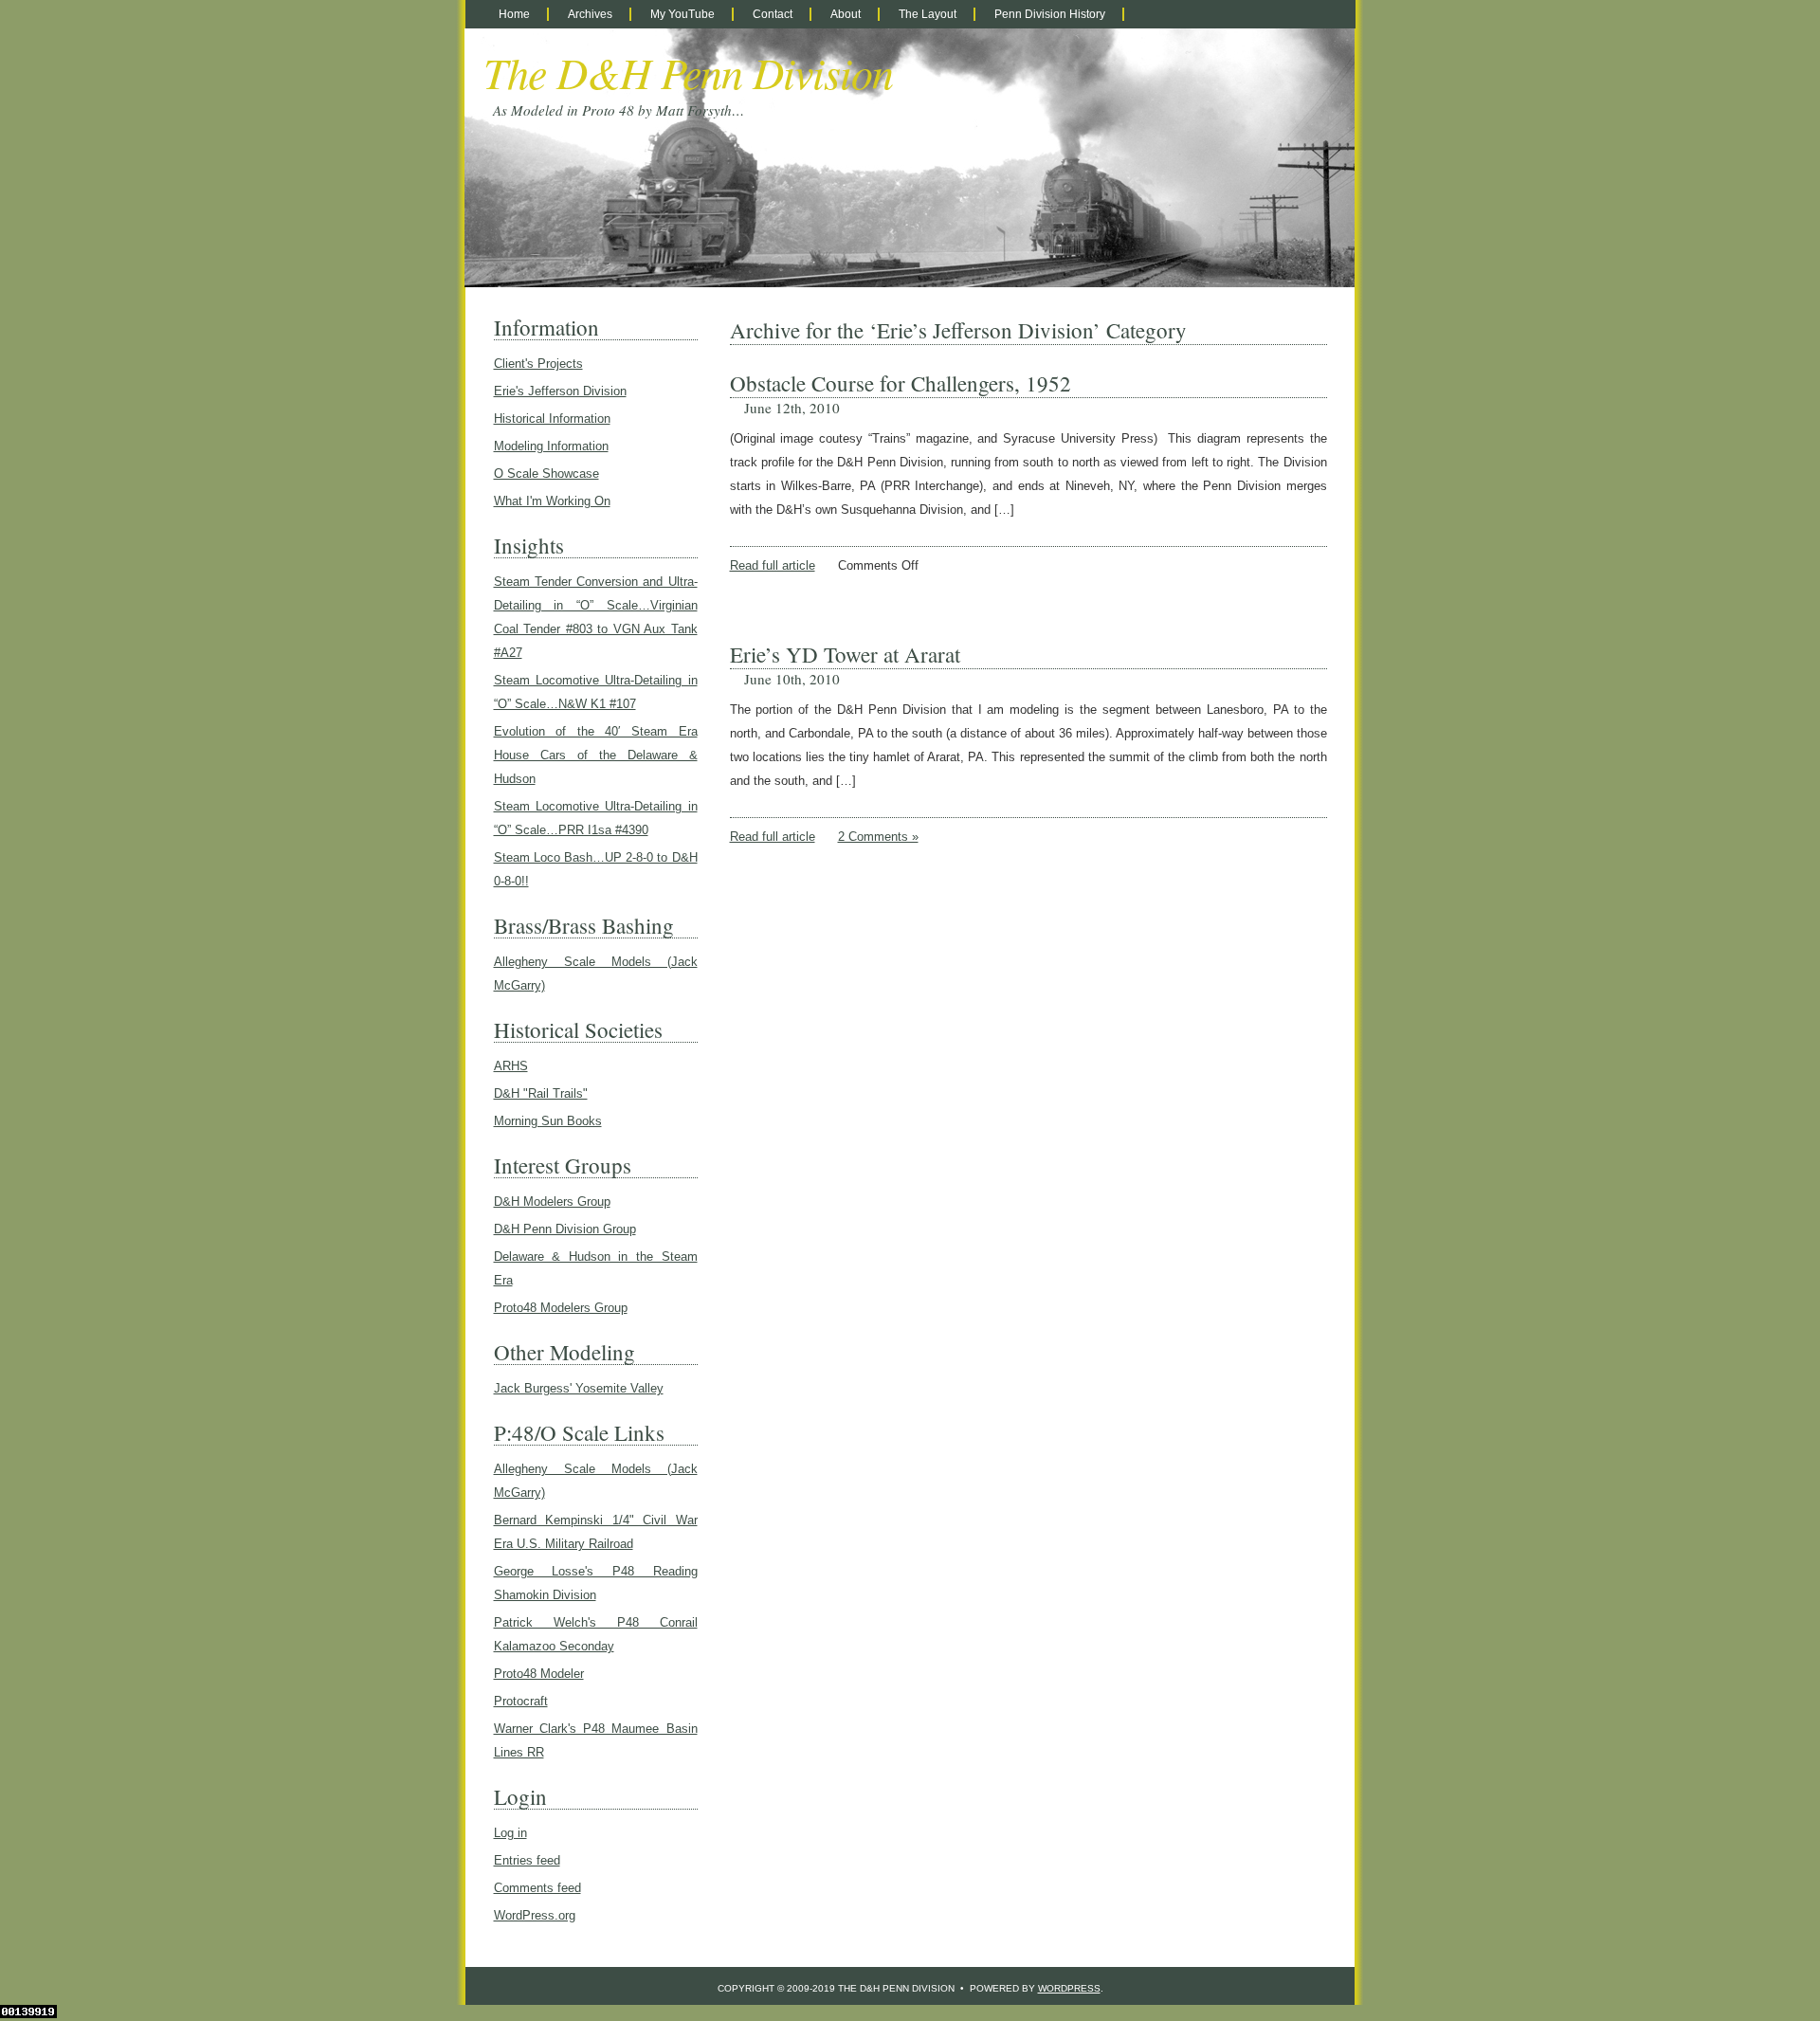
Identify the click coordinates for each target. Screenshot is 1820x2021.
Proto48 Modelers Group (561, 1308)
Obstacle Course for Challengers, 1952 (901, 383)
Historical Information (552, 419)
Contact (773, 14)
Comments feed (537, 1888)
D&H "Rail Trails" (541, 1093)
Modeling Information (551, 446)
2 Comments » (878, 837)
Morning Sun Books (548, 1121)
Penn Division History (1050, 14)
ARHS (511, 1066)
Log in (510, 1833)
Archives (590, 14)
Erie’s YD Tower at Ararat (845, 654)
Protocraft (521, 1701)
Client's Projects (538, 364)
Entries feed (527, 1860)
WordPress (1069, 1988)
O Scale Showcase (546, 473)
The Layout (928, 14)
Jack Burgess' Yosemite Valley (579, 1388)
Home (514, 14)
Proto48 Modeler (539, 1674)
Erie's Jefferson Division (560, 391)
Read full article (773, 565)
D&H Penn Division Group (565, 1229)
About (846, 14)
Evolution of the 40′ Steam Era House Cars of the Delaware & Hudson (596, 755)
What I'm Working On (552, 501)
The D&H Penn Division (688, 72)
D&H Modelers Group (552, 1202)
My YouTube (682, 14)
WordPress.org (535, 1915)
